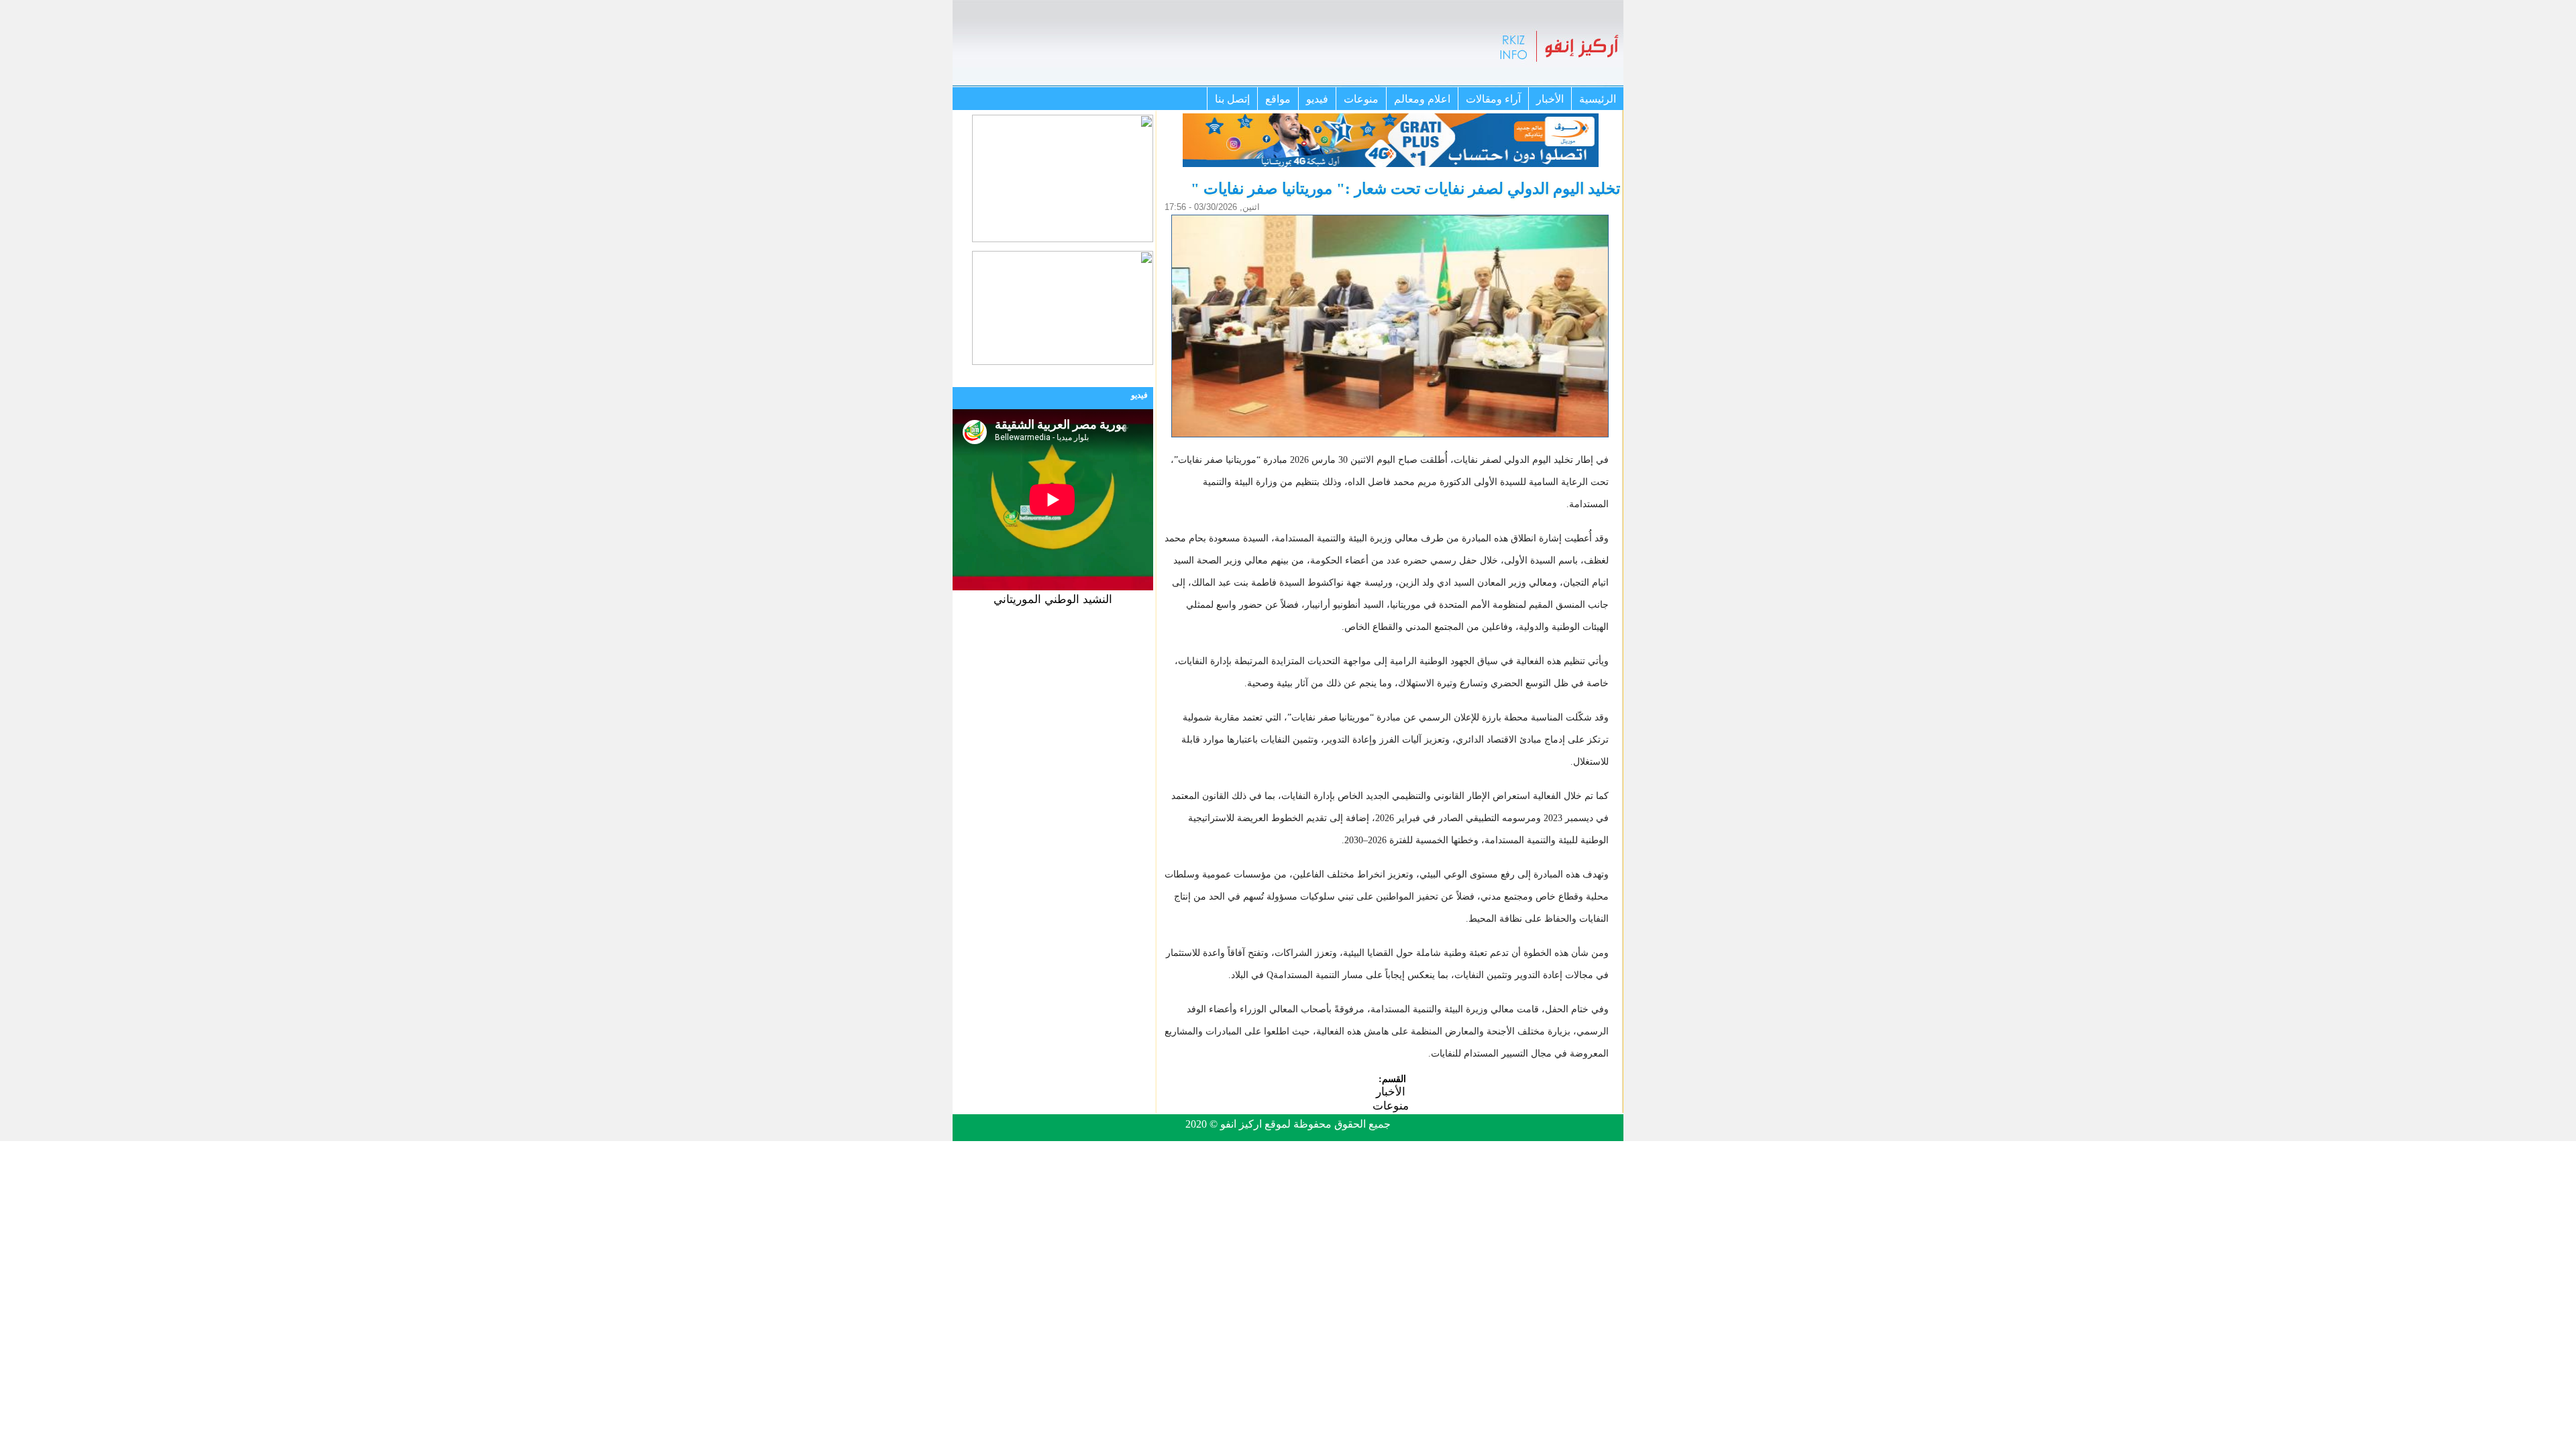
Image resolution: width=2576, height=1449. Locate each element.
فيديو (1317, 99)
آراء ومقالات (1493, 99)
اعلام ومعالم (1422, 99)
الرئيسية (1598, 99)
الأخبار (1550, 99)
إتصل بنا (1232, 99)
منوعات (1361, 99)
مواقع (1278, 99)
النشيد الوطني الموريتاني (1053, 599)
